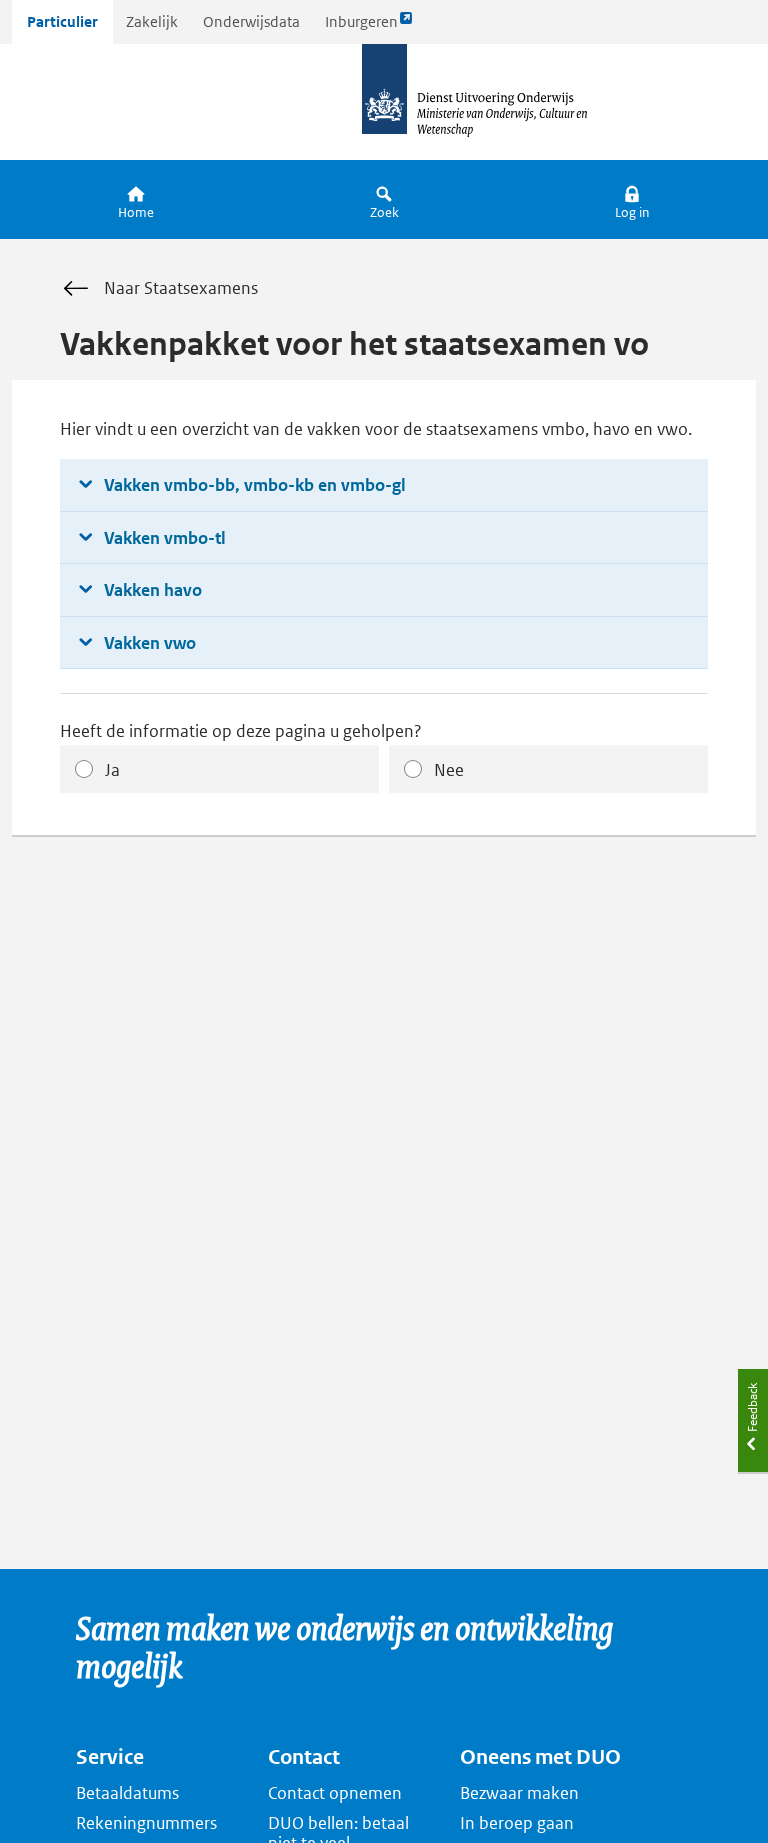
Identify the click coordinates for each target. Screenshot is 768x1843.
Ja (112, 770)
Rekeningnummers (146, 1823)
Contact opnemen (335, 1793)
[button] (632, 199)
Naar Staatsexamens (181, 288)
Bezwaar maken (519, 1793)
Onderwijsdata (251, 21)
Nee (449, 770)
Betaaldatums (127, 1793)
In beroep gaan (517, 1823)
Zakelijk (152, 21)
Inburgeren (361, 27)
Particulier (62, 21)
